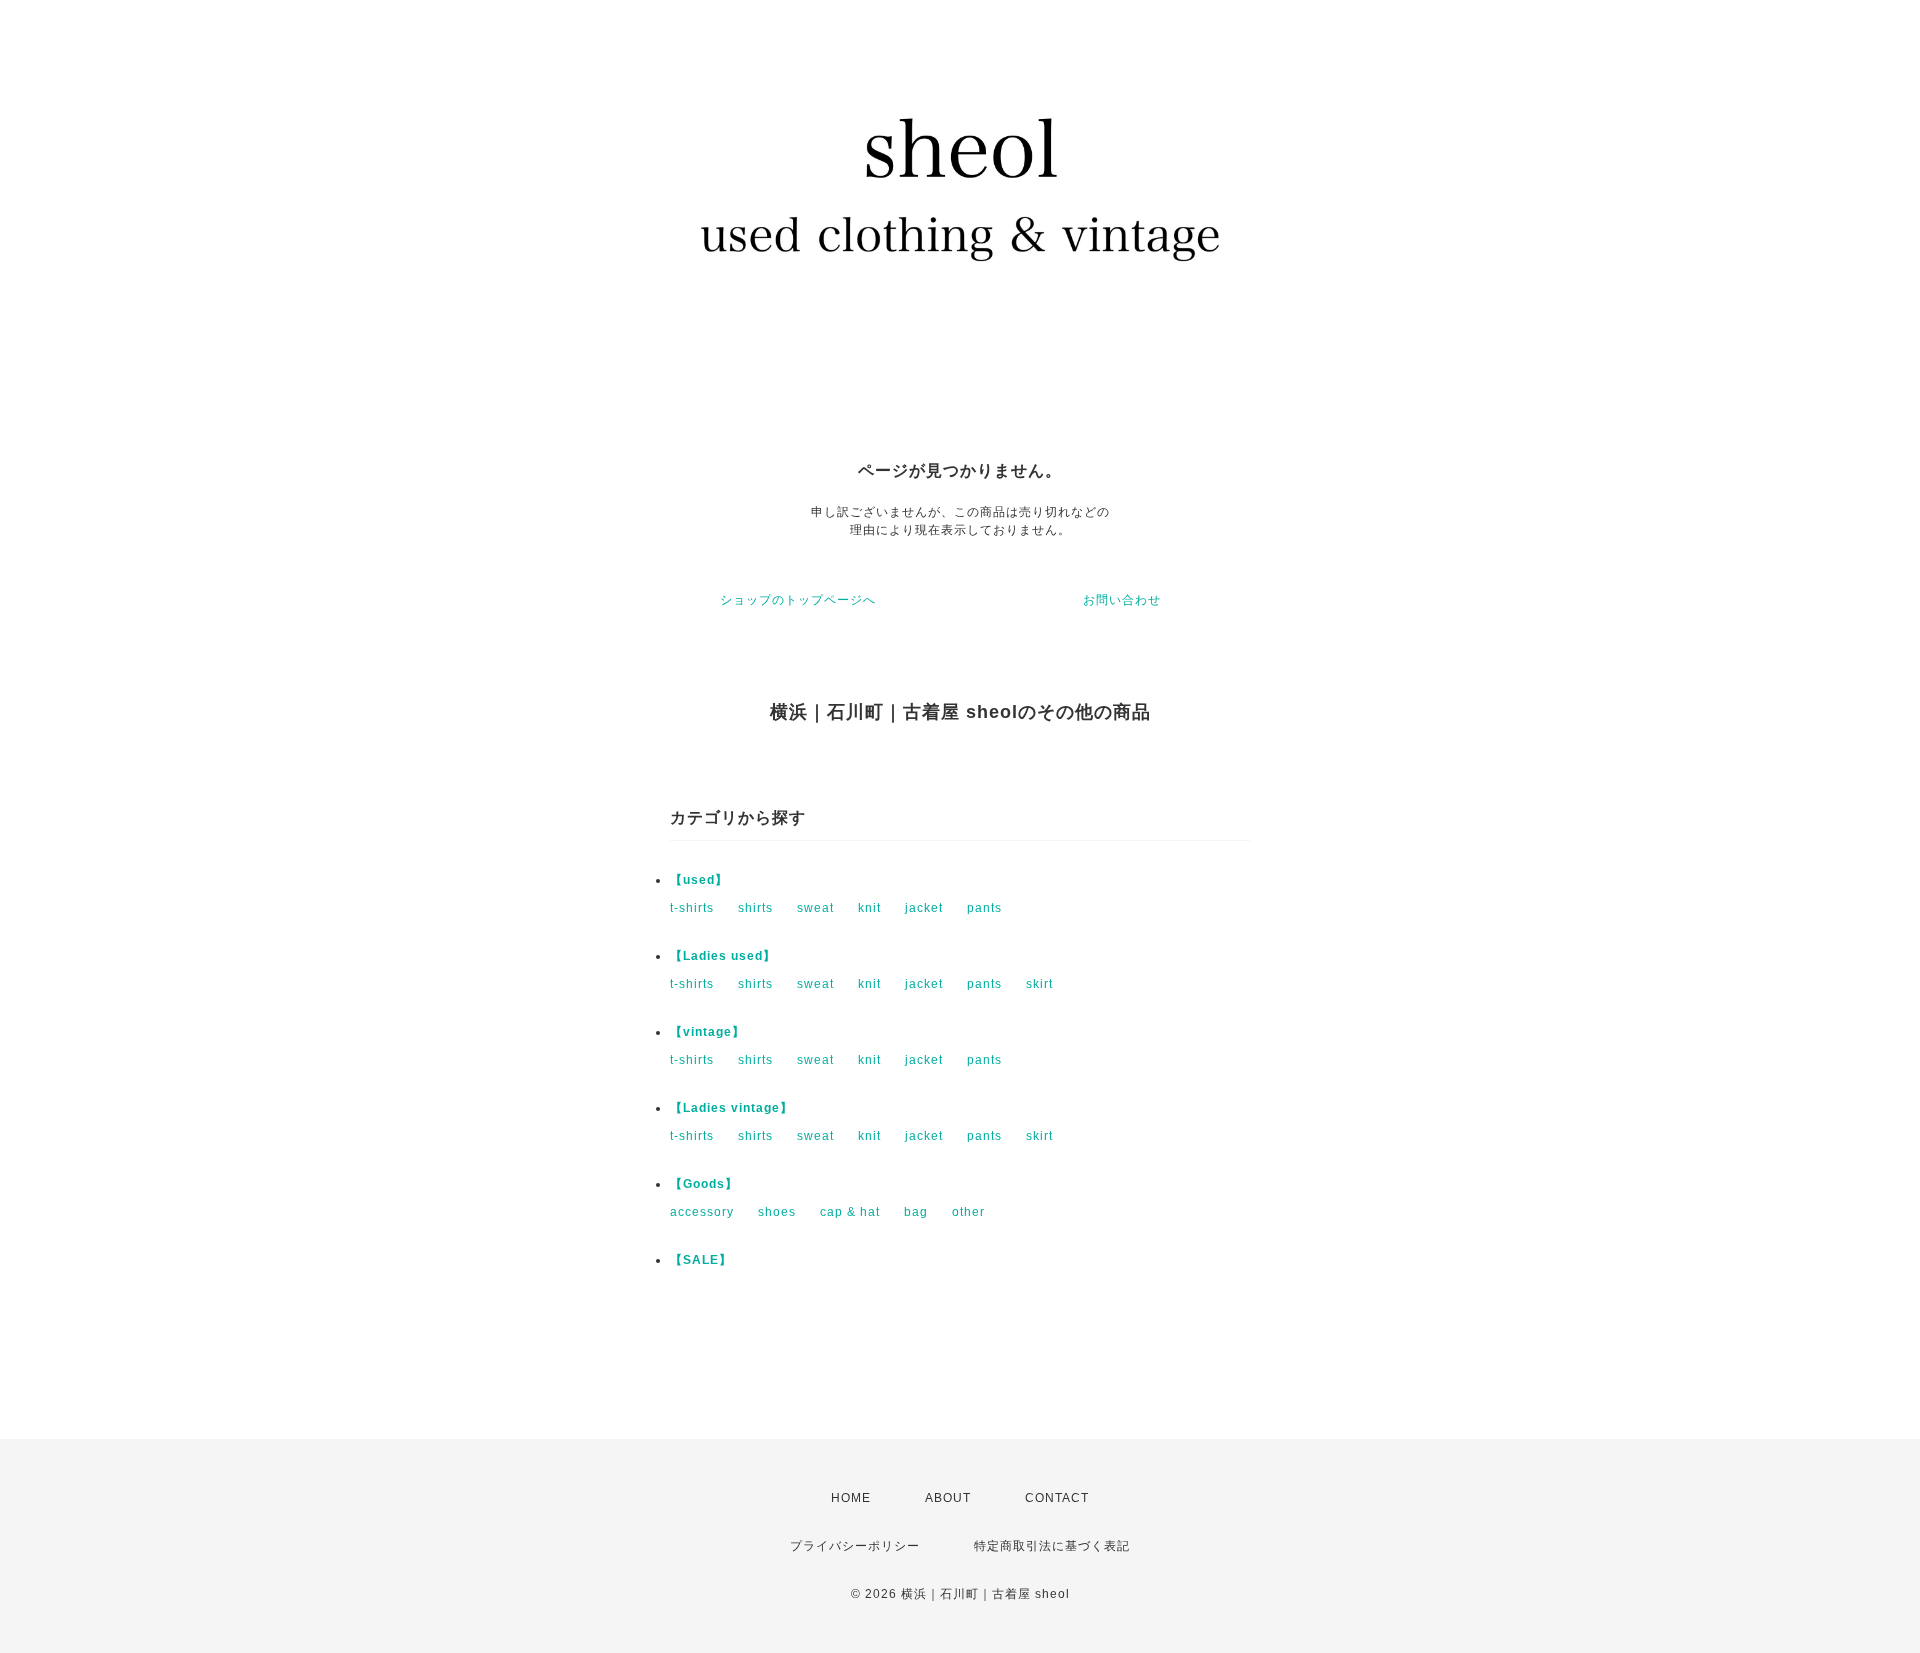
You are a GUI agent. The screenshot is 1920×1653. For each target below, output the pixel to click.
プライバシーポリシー (855, 1546)
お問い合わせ (1122, 600)
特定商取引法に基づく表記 (1052, 1546)
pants (984, 908)
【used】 (699, 880)
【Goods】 (704, 1184)
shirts (755, 908)
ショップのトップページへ (798, 600)
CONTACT (1057, 1498)
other (968, 1212)
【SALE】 (701, 1260)
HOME (851, 1498)
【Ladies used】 (723, 956)
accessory (702, 1212)
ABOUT (948, 1498)
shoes (777, 1212)
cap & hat (850, 1212)
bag (916, 1212)
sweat (815, 908)
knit (869, 908)
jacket (924, 908)
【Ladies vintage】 (731, 1108)
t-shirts (692, 908)
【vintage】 (707, 1032)
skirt (1039, 984)
